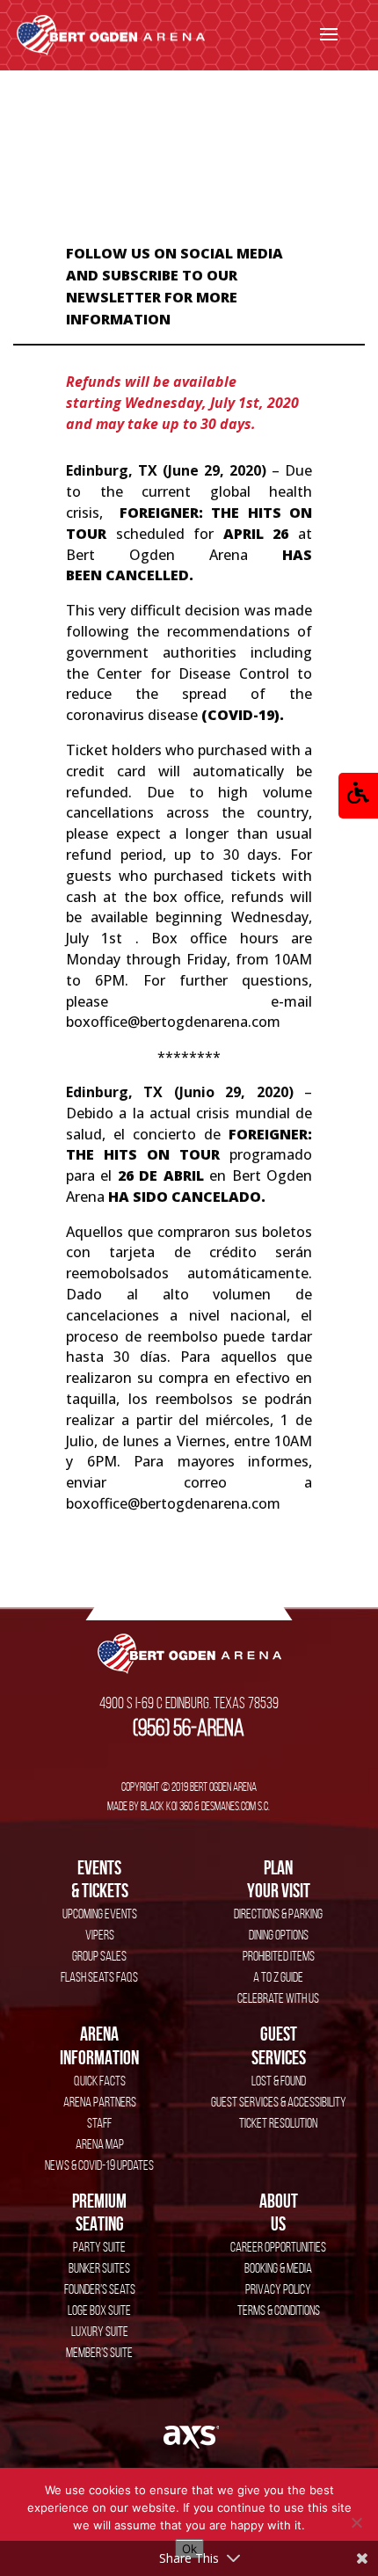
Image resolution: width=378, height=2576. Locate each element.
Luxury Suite (100, 2331)
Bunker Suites (99, 2268)
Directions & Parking (278, 1914)
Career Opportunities (278, 2247)
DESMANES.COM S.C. (236, 1806)
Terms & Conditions (279, 2310)
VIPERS (100, 1935)
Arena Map (100, 2144)
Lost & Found (279, 2081)
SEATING (99, 2212)
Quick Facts (100, 2081)
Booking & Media (278, 2268)
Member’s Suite (99, 2352)
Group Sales (99, 1956)
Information (99, 2045)
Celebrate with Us (278, 1998)
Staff (99, 2123)
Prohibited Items (279, 1956)
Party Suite (99, 2247)
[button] (358, 796)
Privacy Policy (278, 2289)
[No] (356, 2522)
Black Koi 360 (167, 1806)
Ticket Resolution (278, 2123)
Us (279, 2212)
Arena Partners (100, 2102)
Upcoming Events (100, 1914)
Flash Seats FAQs (99, 1977)
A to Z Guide (278, 1977)
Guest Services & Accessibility (279, 2102)
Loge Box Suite (99, 2310)
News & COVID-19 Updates (99, 2165)
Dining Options (279, 1935)
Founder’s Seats (100, 2289)
